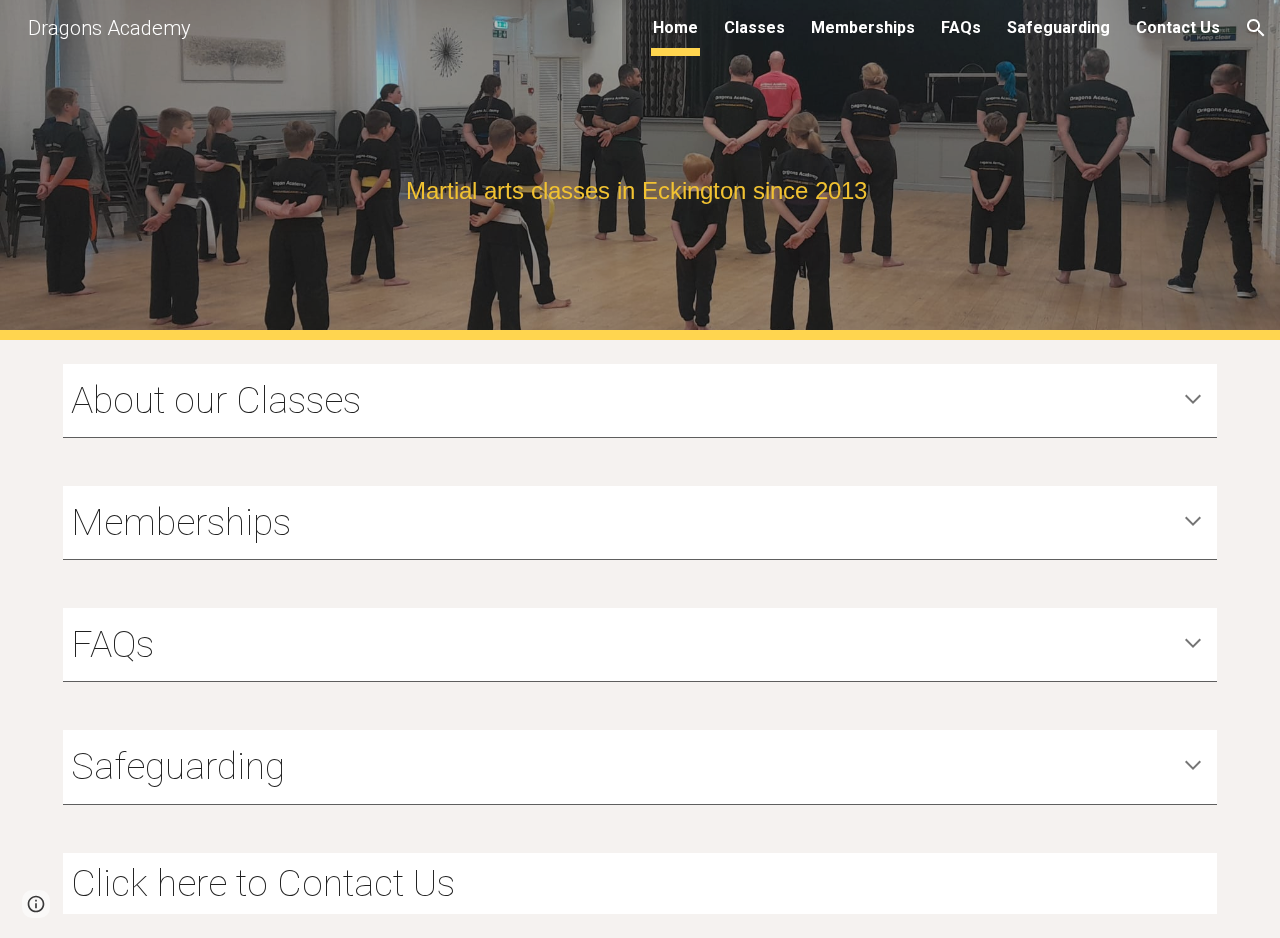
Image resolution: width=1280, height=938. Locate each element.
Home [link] (675, 27)
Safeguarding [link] (1058, 27)
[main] (640, 170)
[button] (1256, 28)
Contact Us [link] (1178, 27)
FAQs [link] (961, 27)
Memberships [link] (863, 27)
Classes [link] (754, 27)
